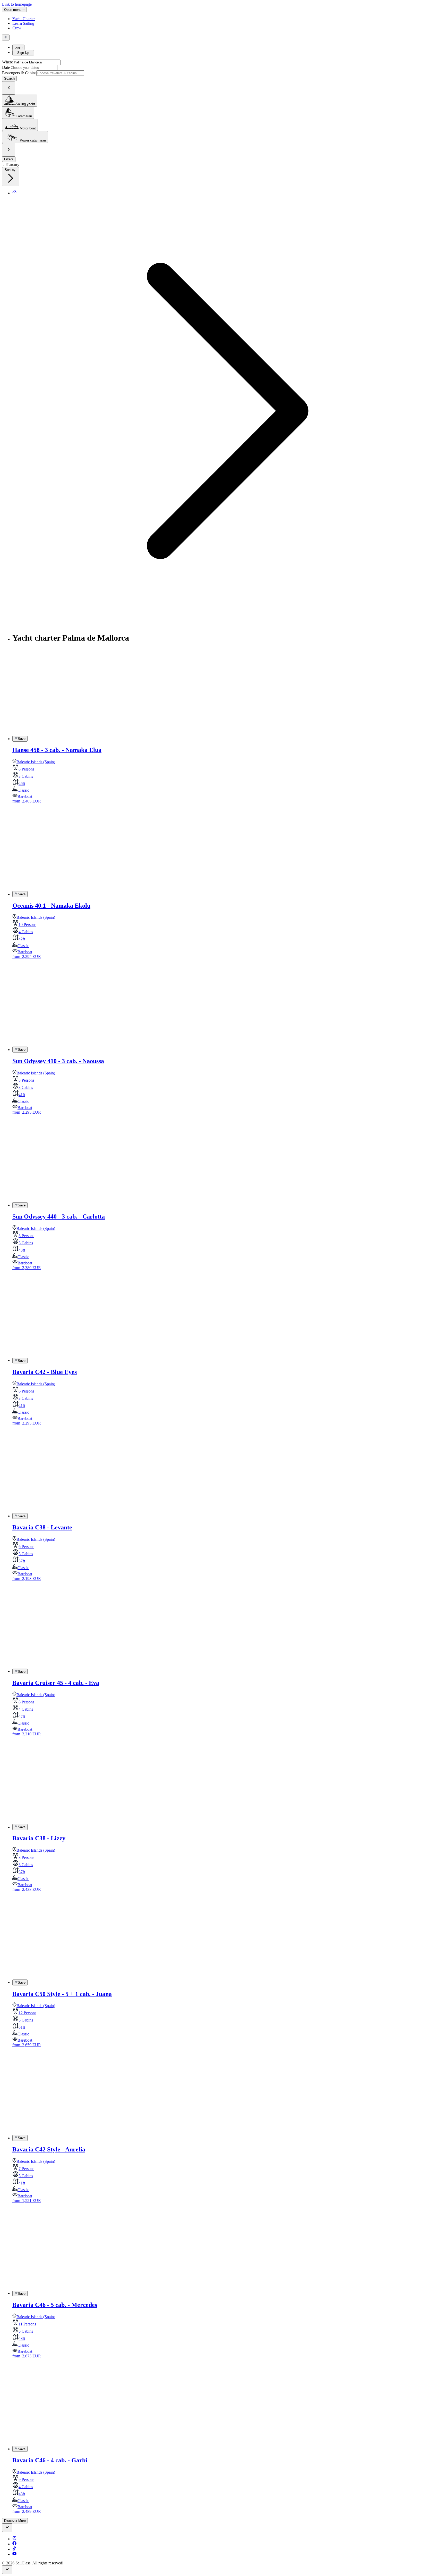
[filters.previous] (9, 88)
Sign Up (23, 53)
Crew (17, 28)
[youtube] (14, 2554)
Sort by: (11, 170)
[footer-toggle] (7, 2570)
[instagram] (14, 2539)
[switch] (20, 739)
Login (18, 47)
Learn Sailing (23, 23)
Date (6, 67)
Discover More (15, 2521)
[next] (9, 150)
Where (7, 62)
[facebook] (14, 2544)
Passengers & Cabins (19, 73)
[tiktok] (14, 2549)
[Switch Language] (6, 37)
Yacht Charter (24, 19)
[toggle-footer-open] (7, 2528)
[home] (14, 193)
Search (9, 78)
